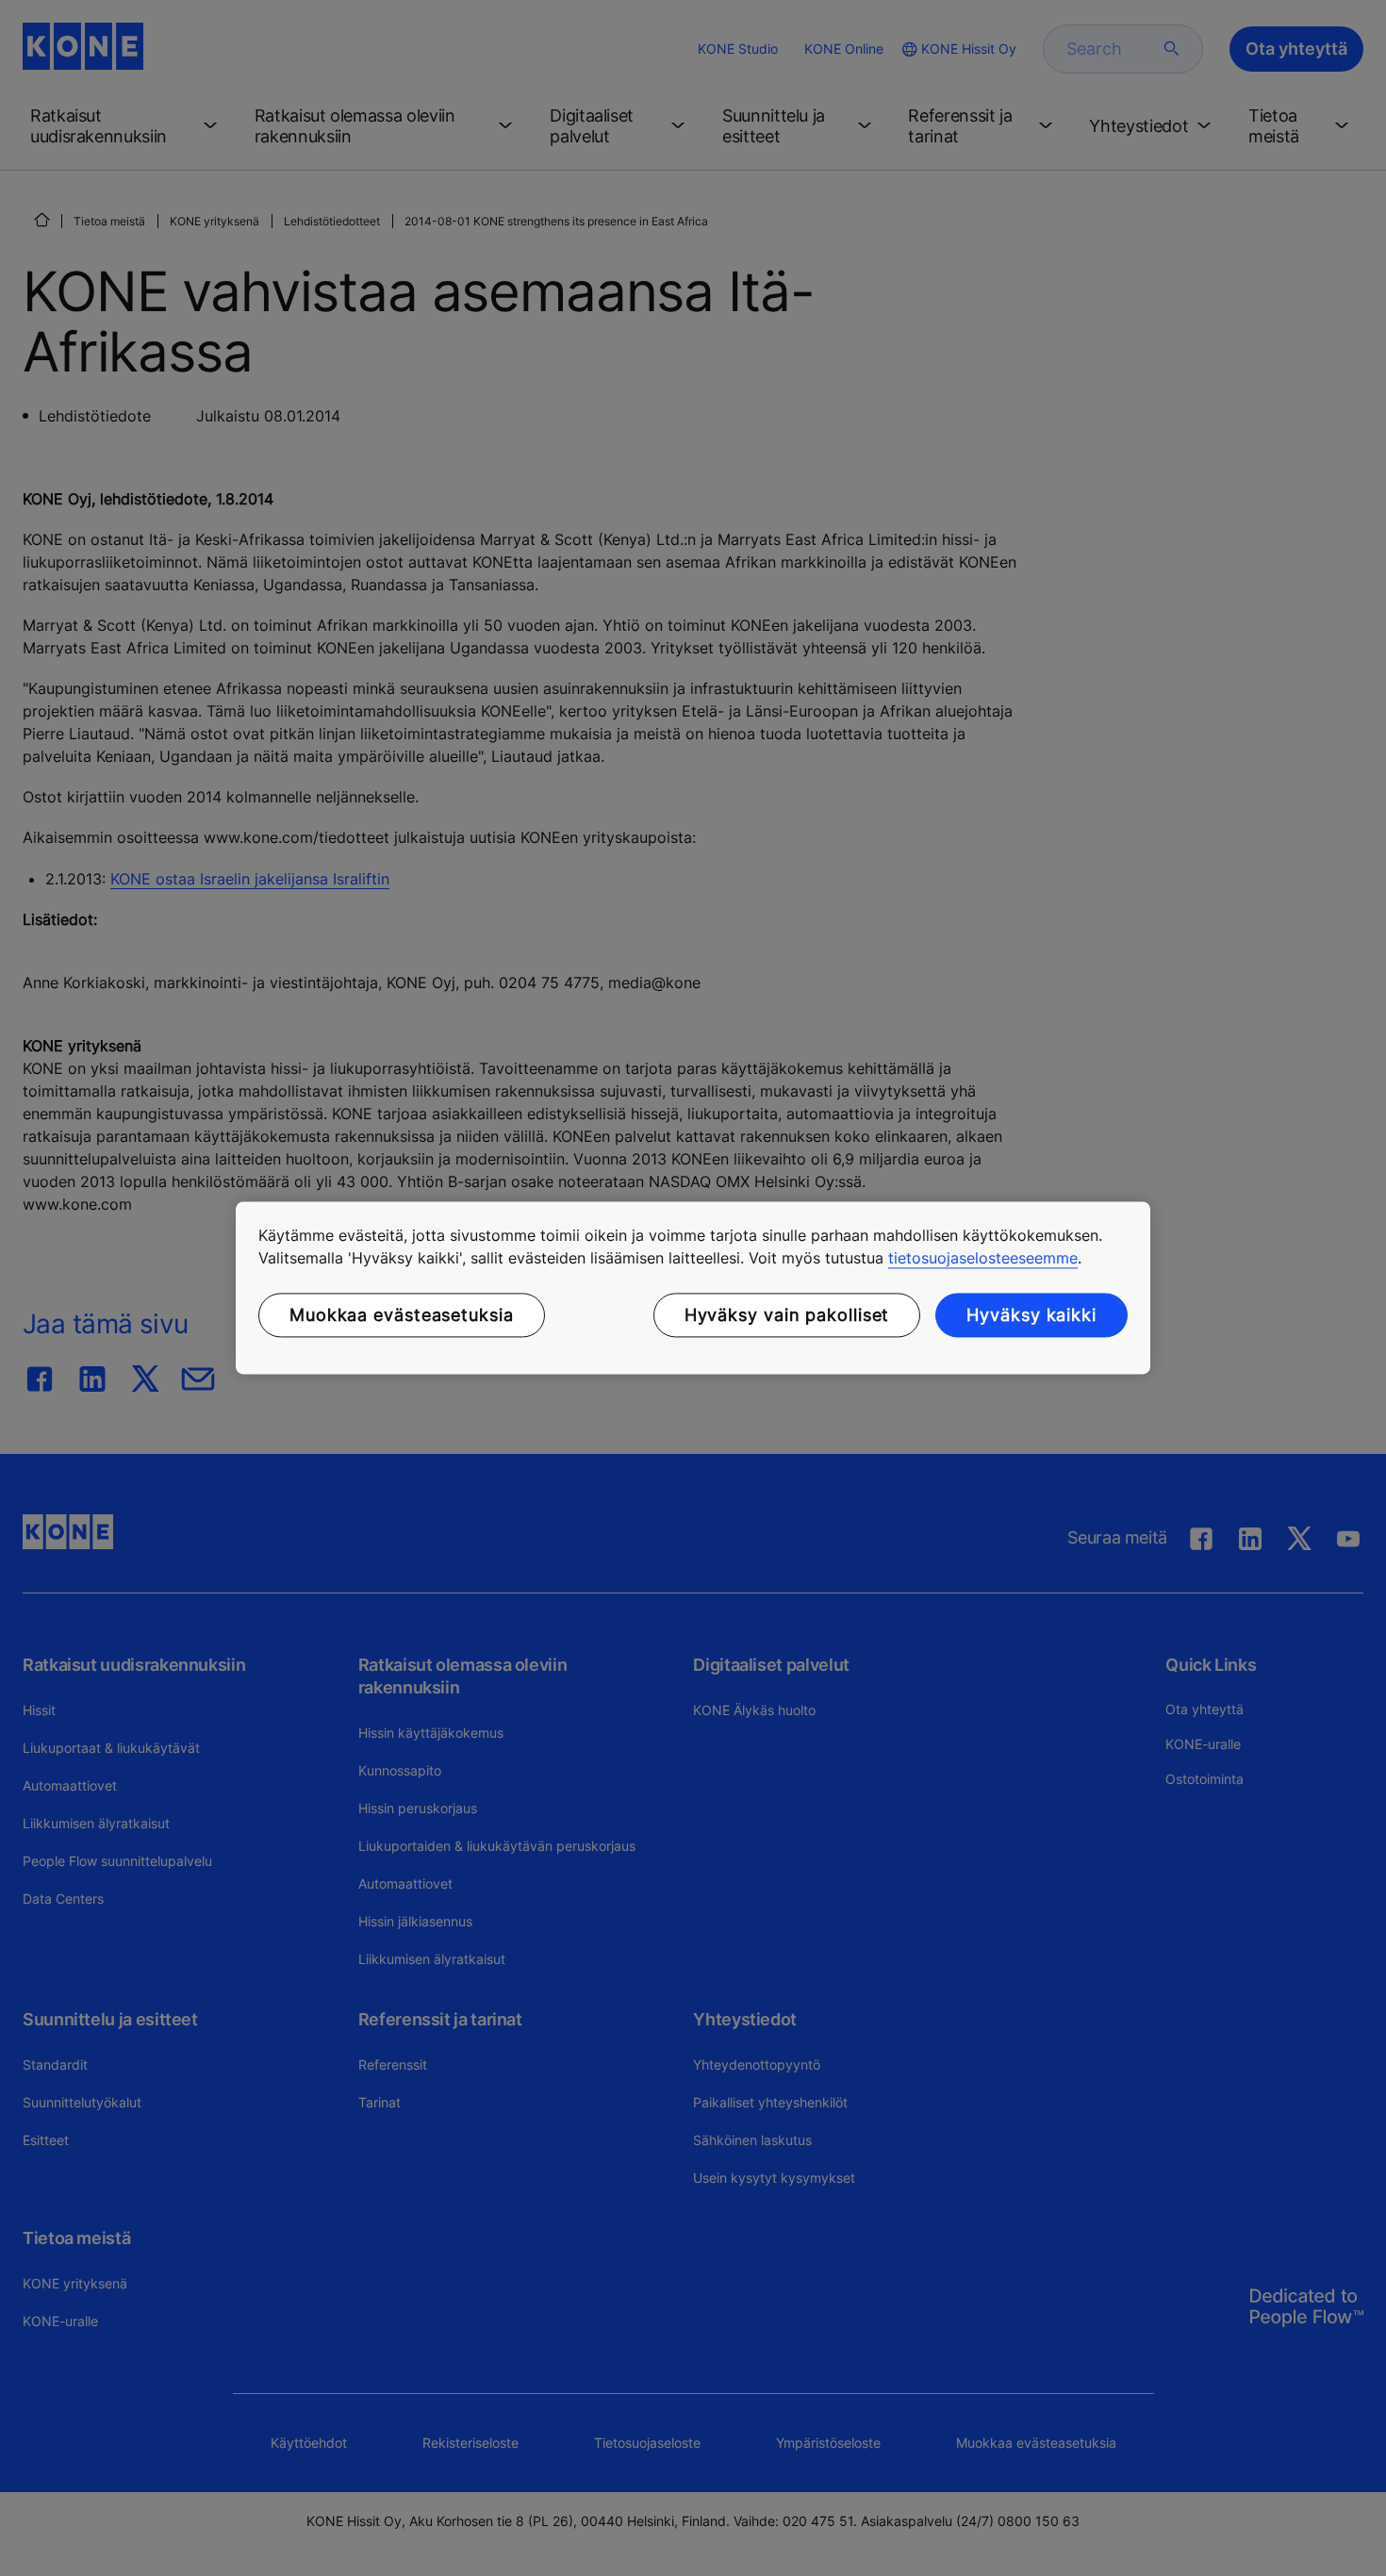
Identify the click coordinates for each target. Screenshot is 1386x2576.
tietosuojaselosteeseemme (983, 1258)
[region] (693, 1288)
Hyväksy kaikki (1031, 1315)
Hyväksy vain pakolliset (787, 1315)
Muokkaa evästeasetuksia (402, 1315)
